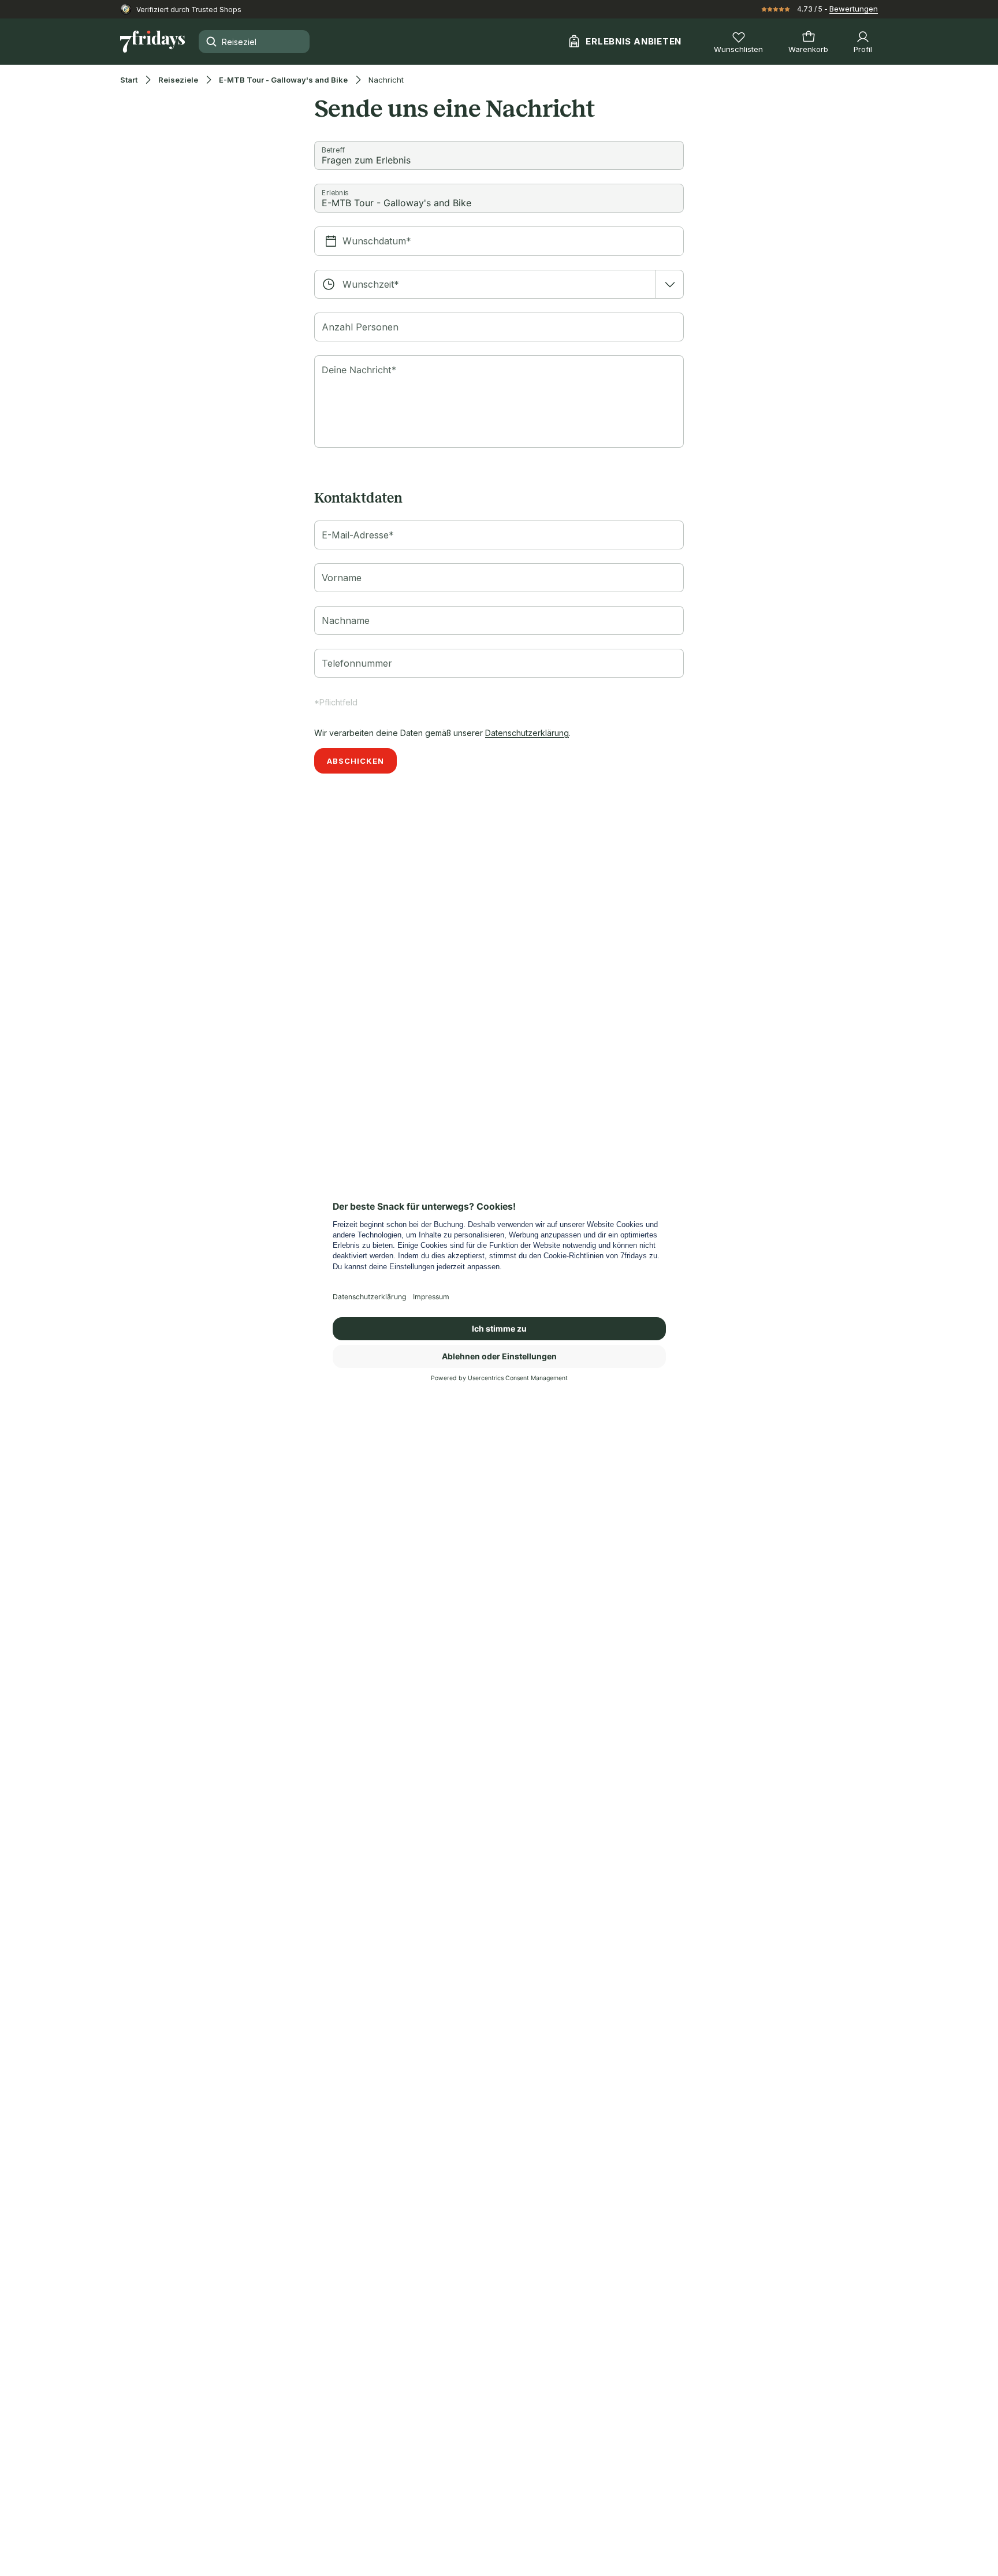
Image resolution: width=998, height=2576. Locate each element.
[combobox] (499, 284)
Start (129, 80)
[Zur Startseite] (152, 42)
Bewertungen (854, 9)
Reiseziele (178, 80)
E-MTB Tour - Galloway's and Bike (283, 80)
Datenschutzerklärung (527, 733)
